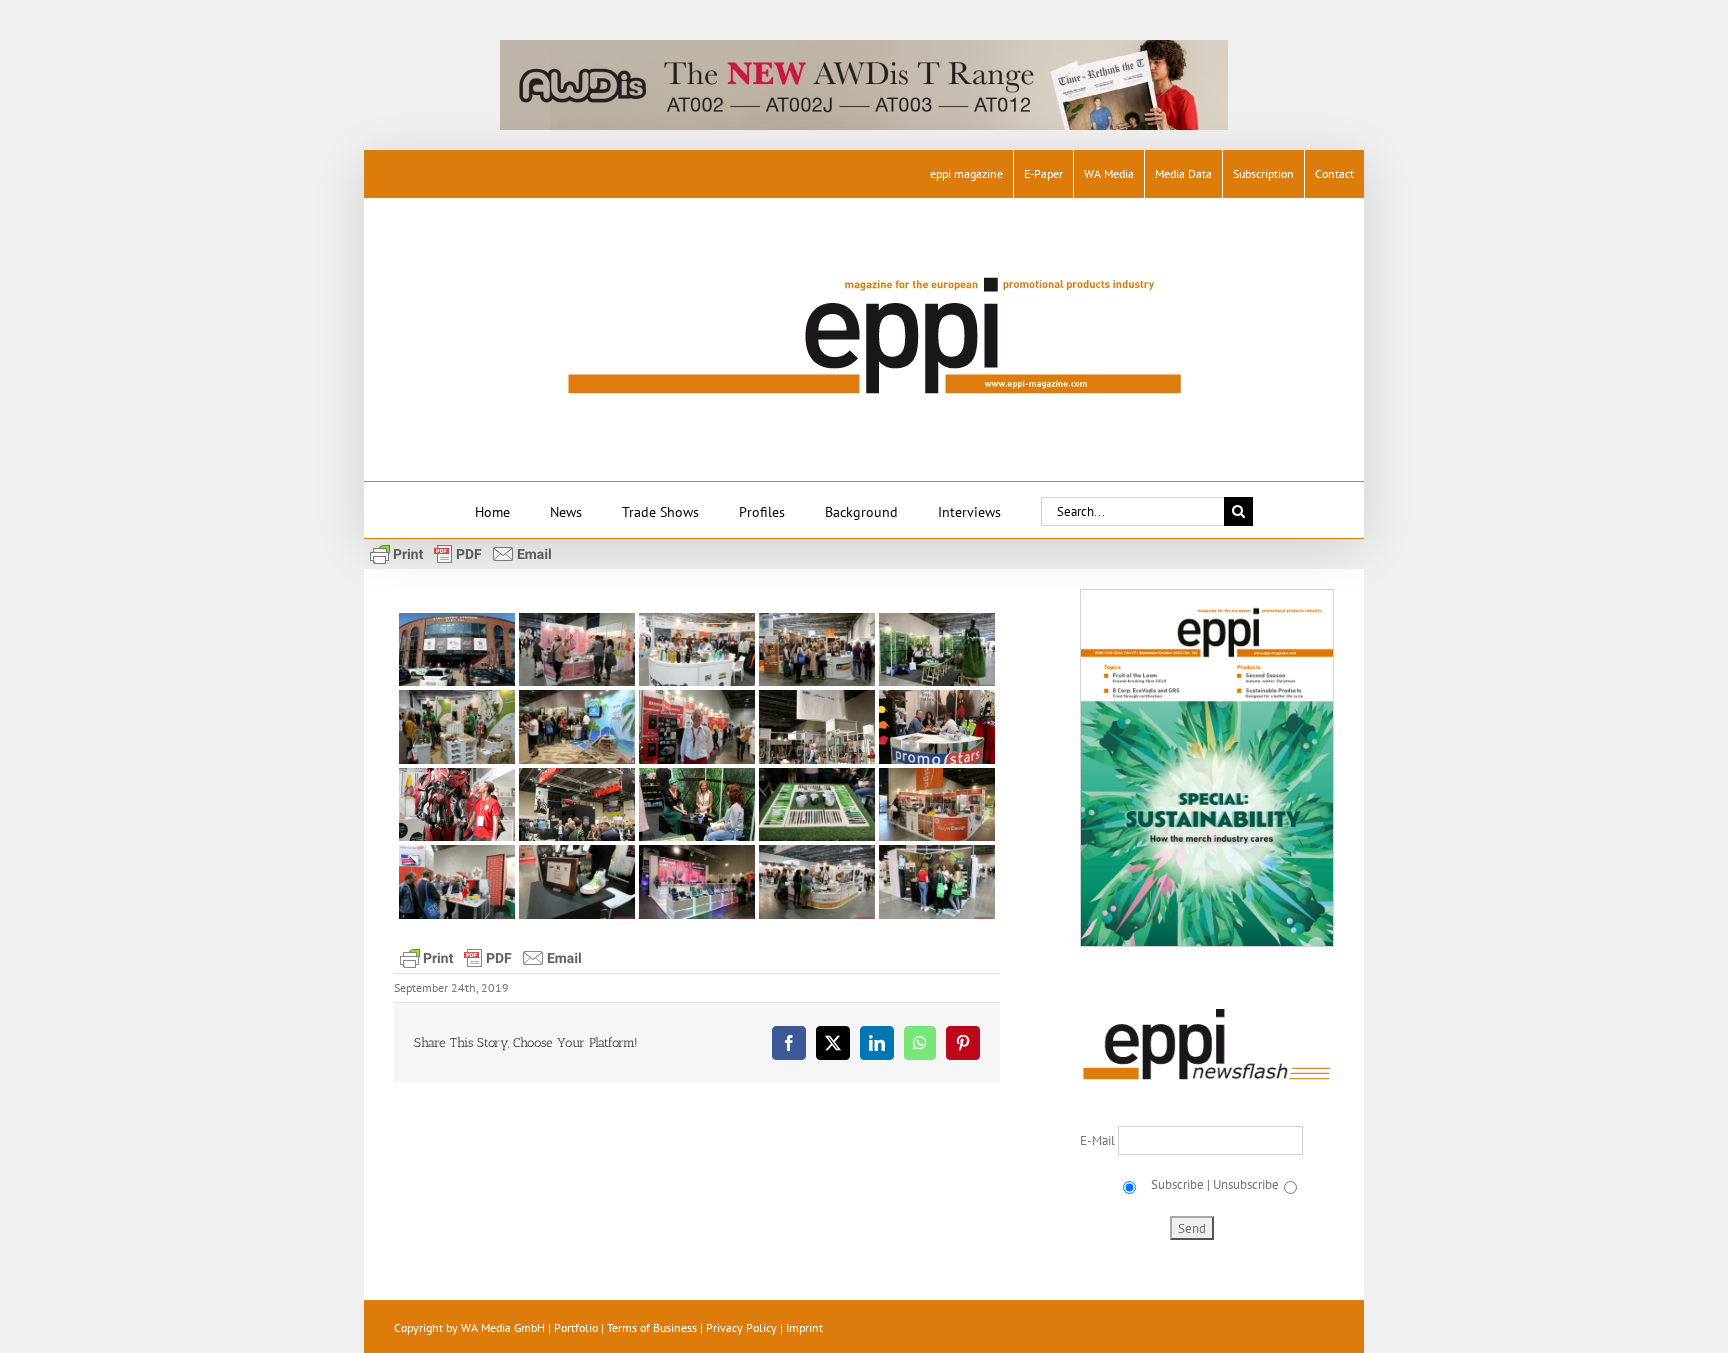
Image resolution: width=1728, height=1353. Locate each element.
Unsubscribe (1246, 1184)
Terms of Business (652, 1327)
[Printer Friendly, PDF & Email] (461, 553)
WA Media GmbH (503, 1327)
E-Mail (1099, 1140)
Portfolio (576, 1327)
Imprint (804, 1327)
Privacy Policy (741, 1327)
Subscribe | (1179, 1184)
